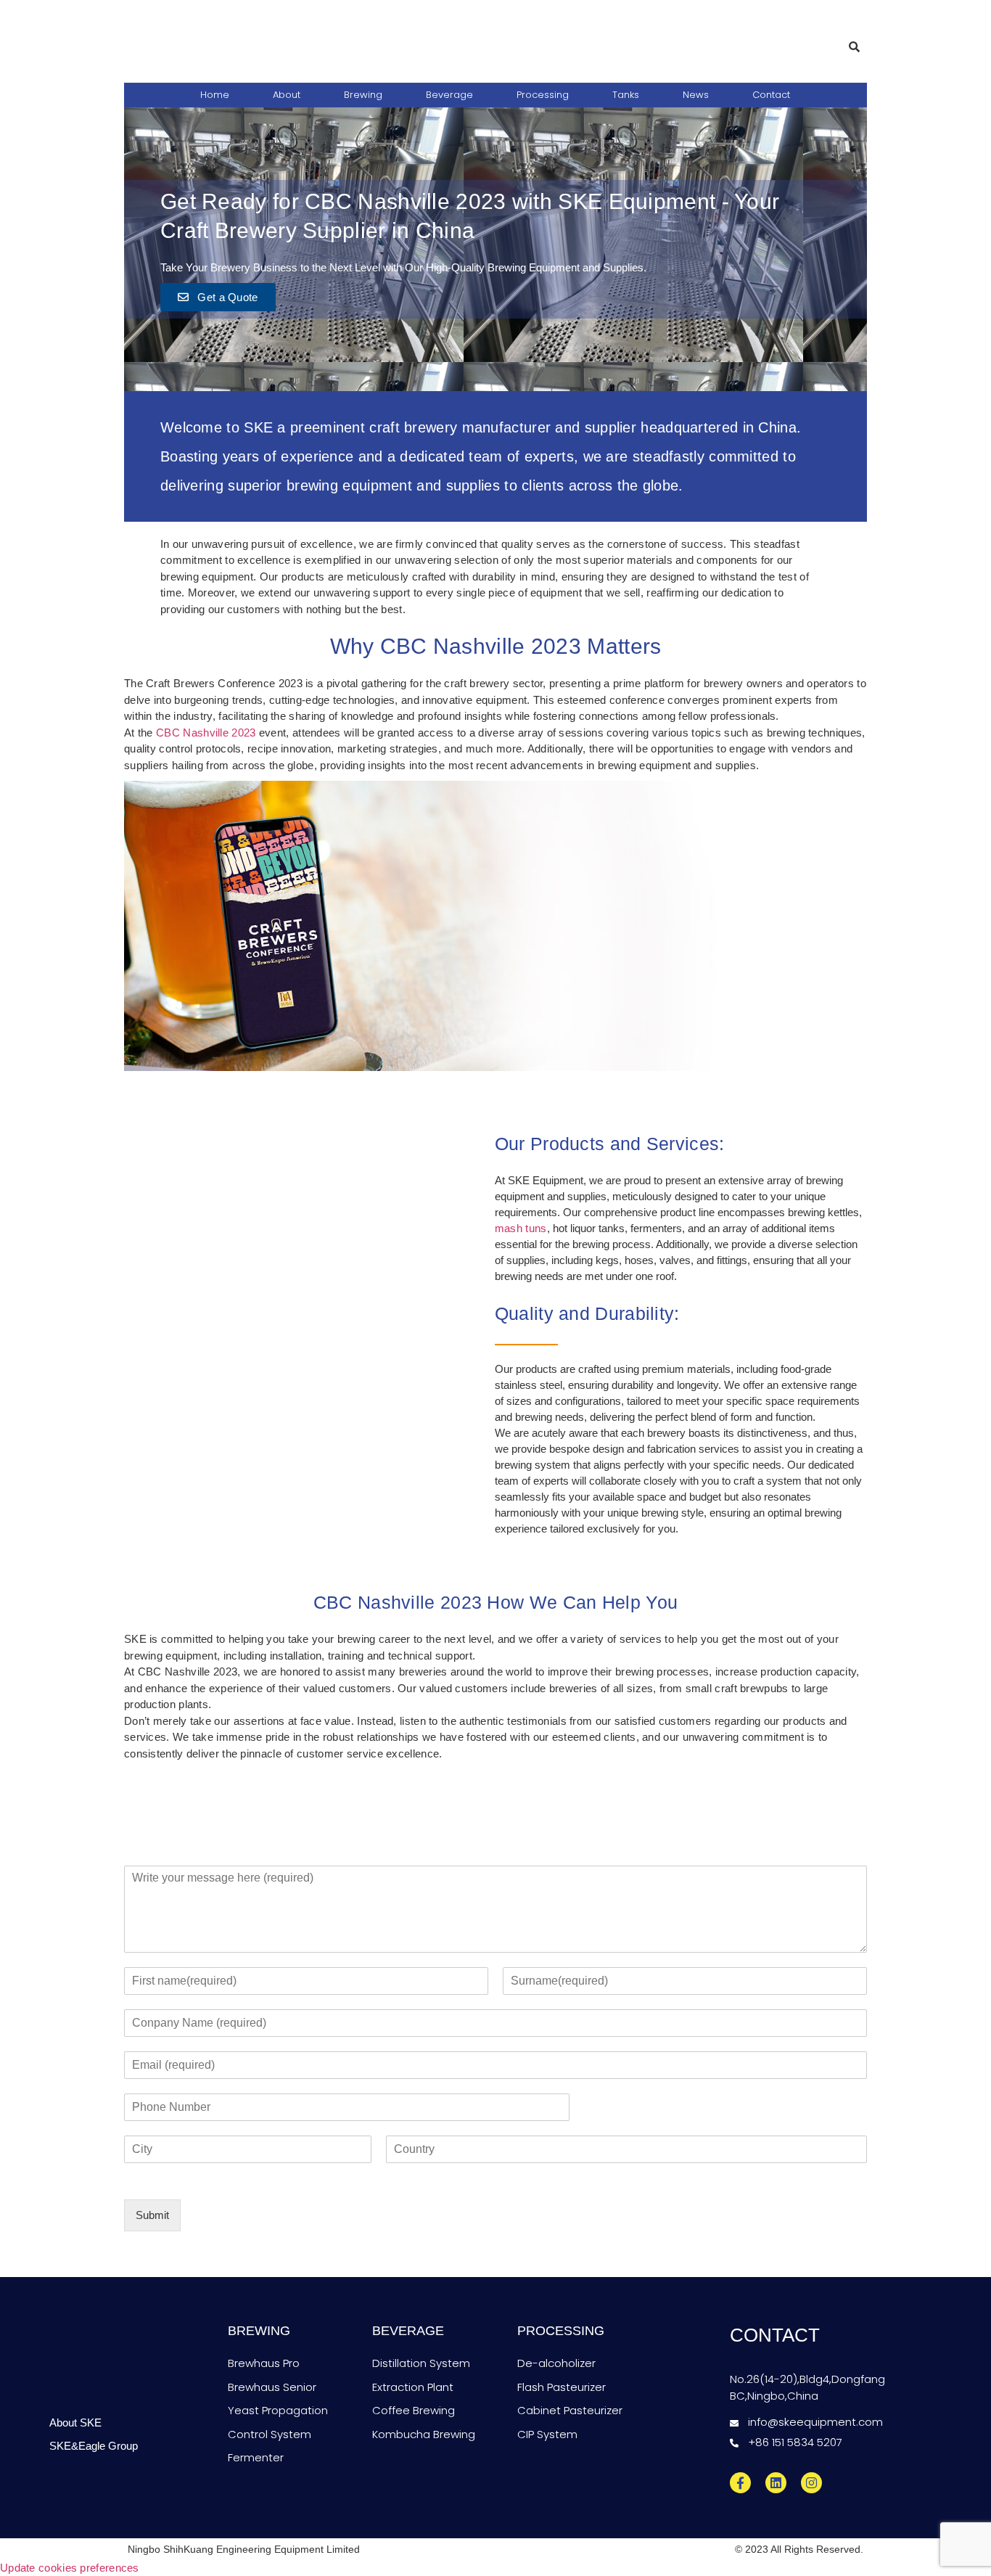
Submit (152, 2215)
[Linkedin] (776, 2483)
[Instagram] (811, 2483)
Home (215, 95)
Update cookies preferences (70, 2568)
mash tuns (521, 1228)
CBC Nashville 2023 (206, 733)
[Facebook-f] (740, 2483)
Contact (771, 95)
